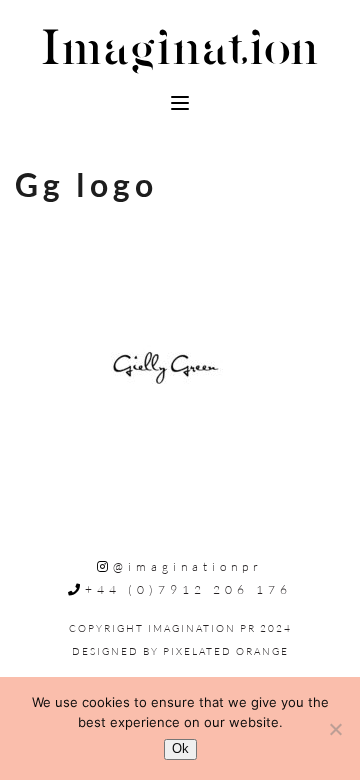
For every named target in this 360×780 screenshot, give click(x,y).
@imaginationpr (188, 566)
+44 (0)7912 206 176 (188, 589)
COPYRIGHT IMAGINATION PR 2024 (180, 628)
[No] (335, 729)
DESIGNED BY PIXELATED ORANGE (180, 651)
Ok (180, 748)
